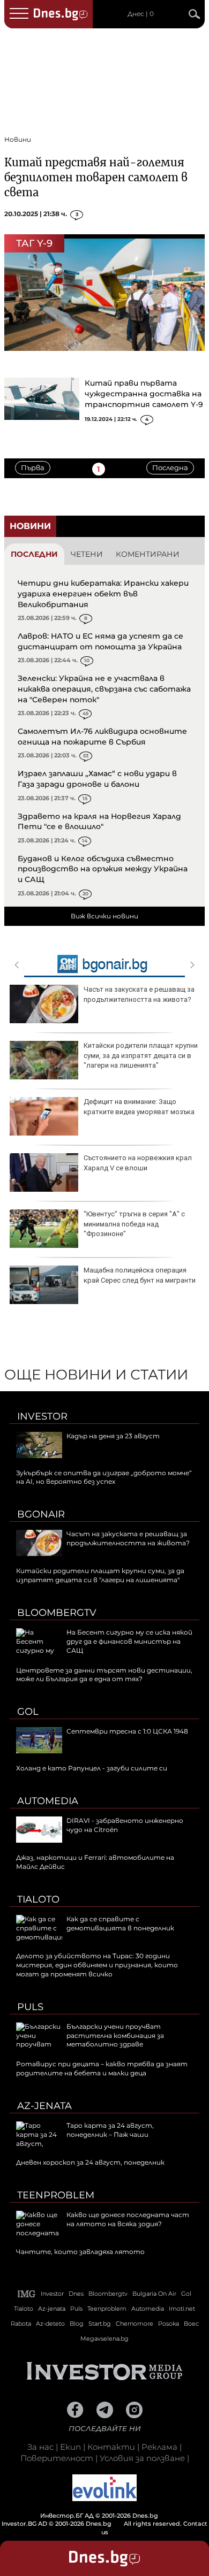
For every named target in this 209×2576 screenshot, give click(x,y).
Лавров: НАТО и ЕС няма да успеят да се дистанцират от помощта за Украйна (100, 641)
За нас (40, 2447)
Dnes (76, 2294)
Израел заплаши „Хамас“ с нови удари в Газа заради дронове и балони (97, 779)
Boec (191, 2324)
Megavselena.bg (104, 2339)
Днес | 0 (141, 14)
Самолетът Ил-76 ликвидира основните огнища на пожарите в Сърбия (102, 737)
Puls (30, 2007)
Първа (33, 467)
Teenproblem (56, 2195)
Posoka (169, 2324)
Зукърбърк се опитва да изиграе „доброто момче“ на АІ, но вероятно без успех (104, 1477)
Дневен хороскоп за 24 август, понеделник (90, 2162)
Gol (28, 1712)
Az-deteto (50, 2324)
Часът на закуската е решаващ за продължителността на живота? (139, 994)
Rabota (21, 2324)
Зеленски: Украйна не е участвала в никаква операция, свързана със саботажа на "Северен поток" (104, 689)
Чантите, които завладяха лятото (80, 2252)
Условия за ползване (142, 2458)
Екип (70, 2447)
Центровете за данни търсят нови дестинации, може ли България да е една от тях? (104, 1675)
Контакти (111, 2447)
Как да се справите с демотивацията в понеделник (120, 1923)
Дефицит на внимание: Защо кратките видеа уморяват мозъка (139, 1106)
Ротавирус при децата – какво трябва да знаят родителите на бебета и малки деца (102, 2068)
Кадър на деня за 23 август (113, 1436)
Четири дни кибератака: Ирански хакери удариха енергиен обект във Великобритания (103, 593)
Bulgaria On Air (154, 2294)
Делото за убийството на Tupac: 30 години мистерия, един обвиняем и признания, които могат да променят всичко (97, 1965)
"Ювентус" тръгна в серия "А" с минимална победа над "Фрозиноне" (134, 1224)
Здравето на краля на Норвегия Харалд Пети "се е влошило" (99, 822)
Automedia (48, 1801)
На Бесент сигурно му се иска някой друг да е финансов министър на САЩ (129, 1641)
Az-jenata (44, 2106)
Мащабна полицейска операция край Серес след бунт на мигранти (140, 1275)
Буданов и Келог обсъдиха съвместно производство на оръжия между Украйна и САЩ (103, 869)
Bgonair (41, 1514)
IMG (27, 2294)
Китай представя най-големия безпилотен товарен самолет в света (96, 177)
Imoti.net (182, 2309)
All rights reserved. (92, 2520)
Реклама (159, 2447)
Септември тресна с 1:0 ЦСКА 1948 (127, 1731)
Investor (42, 1416)
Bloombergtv (57, 1613)
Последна (170, 467)
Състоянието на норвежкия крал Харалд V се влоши (138, 1163)
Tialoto (38, 1899)
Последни (34, 554)
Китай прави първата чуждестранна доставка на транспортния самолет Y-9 (144, 394)
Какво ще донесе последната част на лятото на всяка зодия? (128, 2219)
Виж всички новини (104, 916)
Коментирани (148, 554)
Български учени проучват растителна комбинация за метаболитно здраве (115, 2035)
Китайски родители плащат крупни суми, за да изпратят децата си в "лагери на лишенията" (141, 1055)
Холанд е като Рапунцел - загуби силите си (92, 1768)
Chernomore (135, 2324)
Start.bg (100, 2324)
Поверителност (57, 2458)
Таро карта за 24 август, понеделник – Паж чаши (110, 2130)
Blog (77, 2324)
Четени (87, 554)
